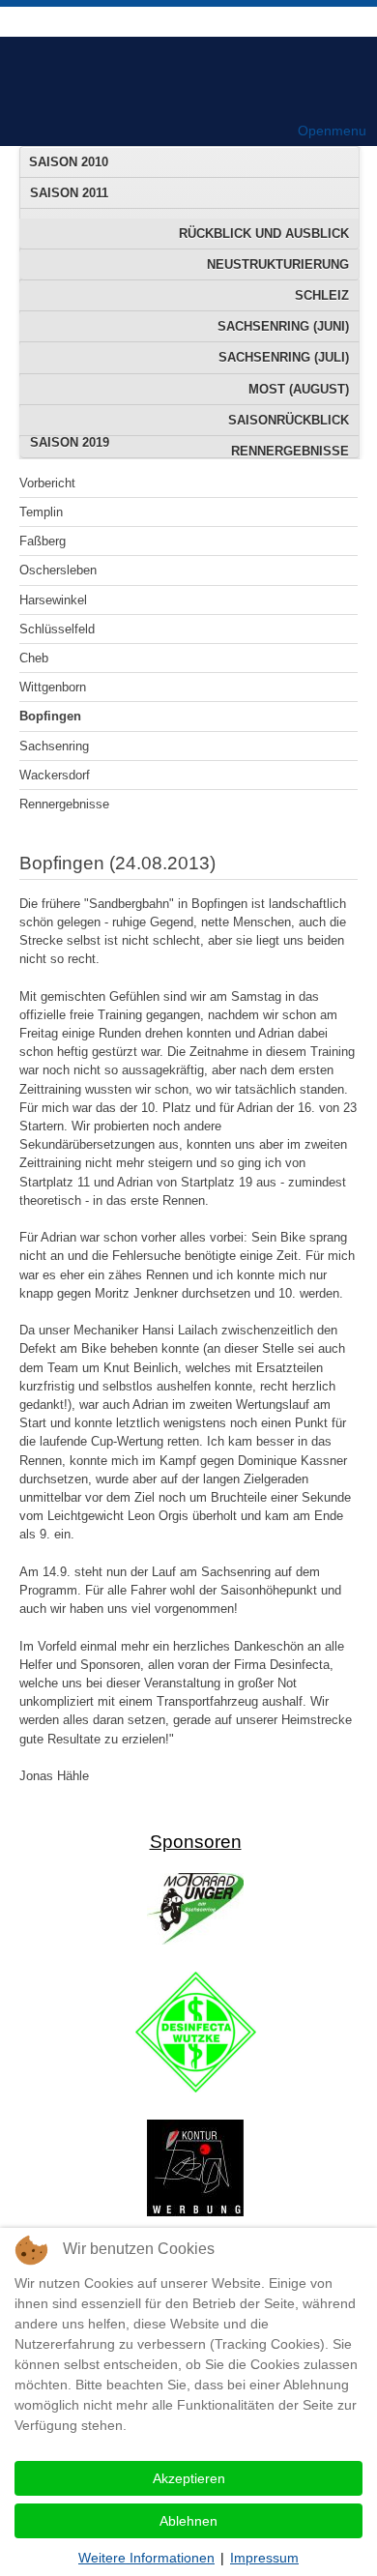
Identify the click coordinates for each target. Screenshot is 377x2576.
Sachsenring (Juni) (283, 326)
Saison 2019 (70, 442)
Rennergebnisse (64, 804)
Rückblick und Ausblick (264, 234)
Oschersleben (58, 570)
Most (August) (299, 389)
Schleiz (322, 295)
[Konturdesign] (195, 2212)
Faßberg (43, 541)
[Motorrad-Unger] (195, 1940)
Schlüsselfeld (57, 629)
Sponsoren (196, 1842)
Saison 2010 (69, 162)
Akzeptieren (189, 2478)
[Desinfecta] (196, 2088)
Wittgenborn (53, 687)
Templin (41, 512)
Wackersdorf (55, 775)
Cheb (34, 658)
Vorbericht (47, 483)
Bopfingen (50, 716)
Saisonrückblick (289, 420)
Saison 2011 (69, 193)
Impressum (264, 2558)
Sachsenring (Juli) (284, 357)
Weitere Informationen (146, 2558)
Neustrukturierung (278, 264)
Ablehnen (188, 2521)
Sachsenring (54, 746)
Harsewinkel (53, 600)
